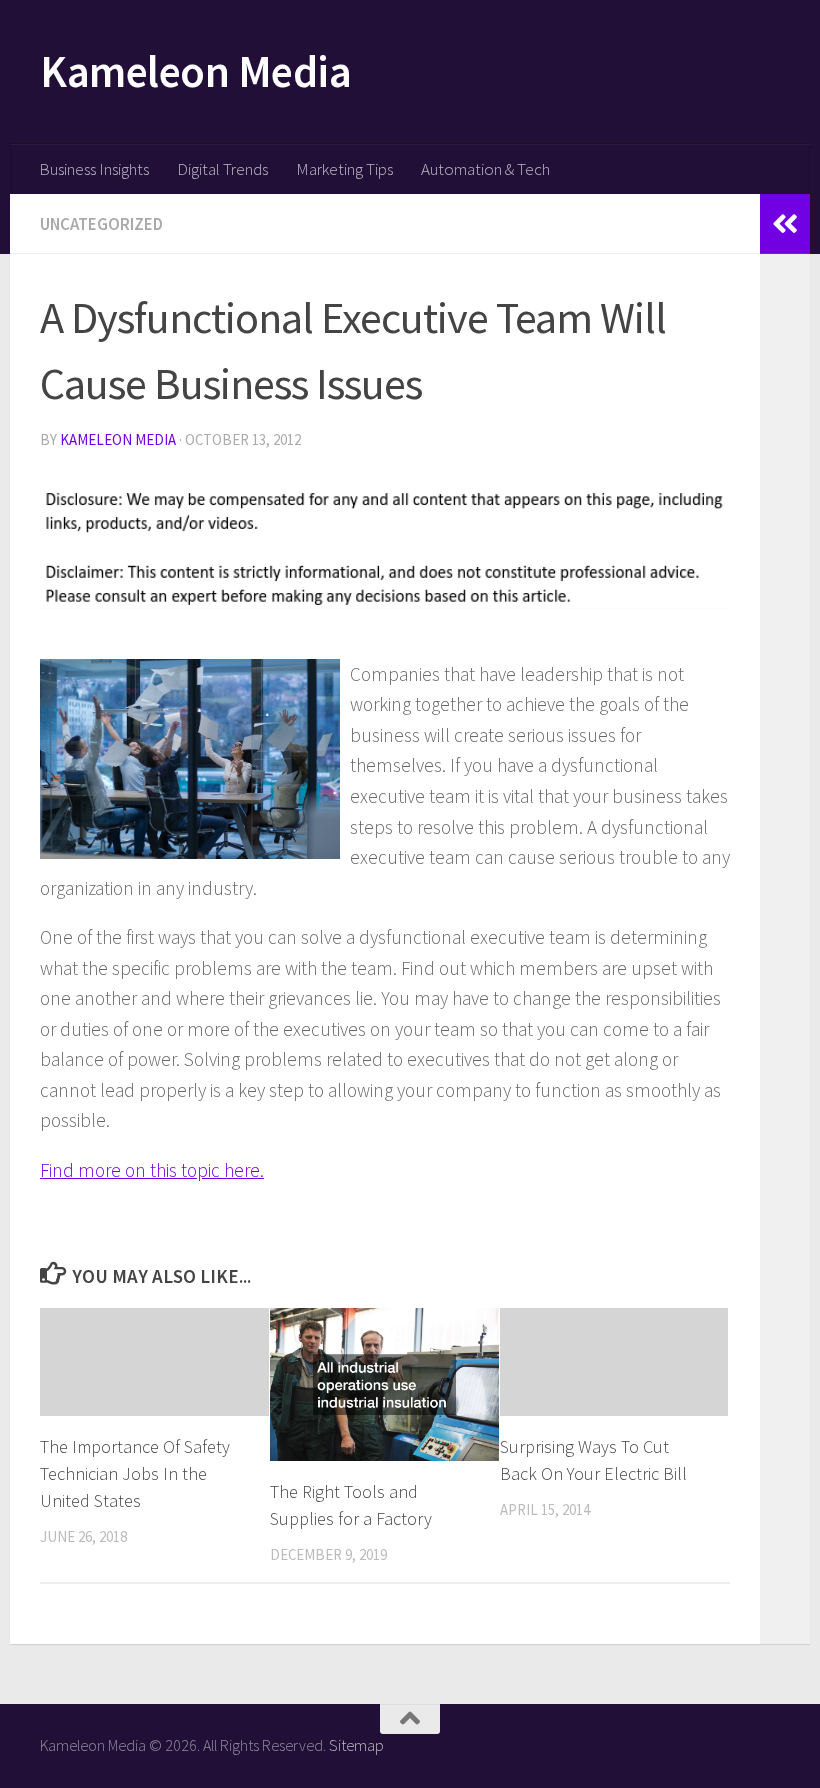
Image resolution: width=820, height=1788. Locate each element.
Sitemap (356, 1745)
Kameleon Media (195, 71)
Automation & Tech (485, 169)
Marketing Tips (344, 169)
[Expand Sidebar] (785, 224)
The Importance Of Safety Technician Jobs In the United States (135, 1473)
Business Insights (94, 169)
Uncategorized (101, 224)
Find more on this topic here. (152, 1170)
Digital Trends (222, 169)
